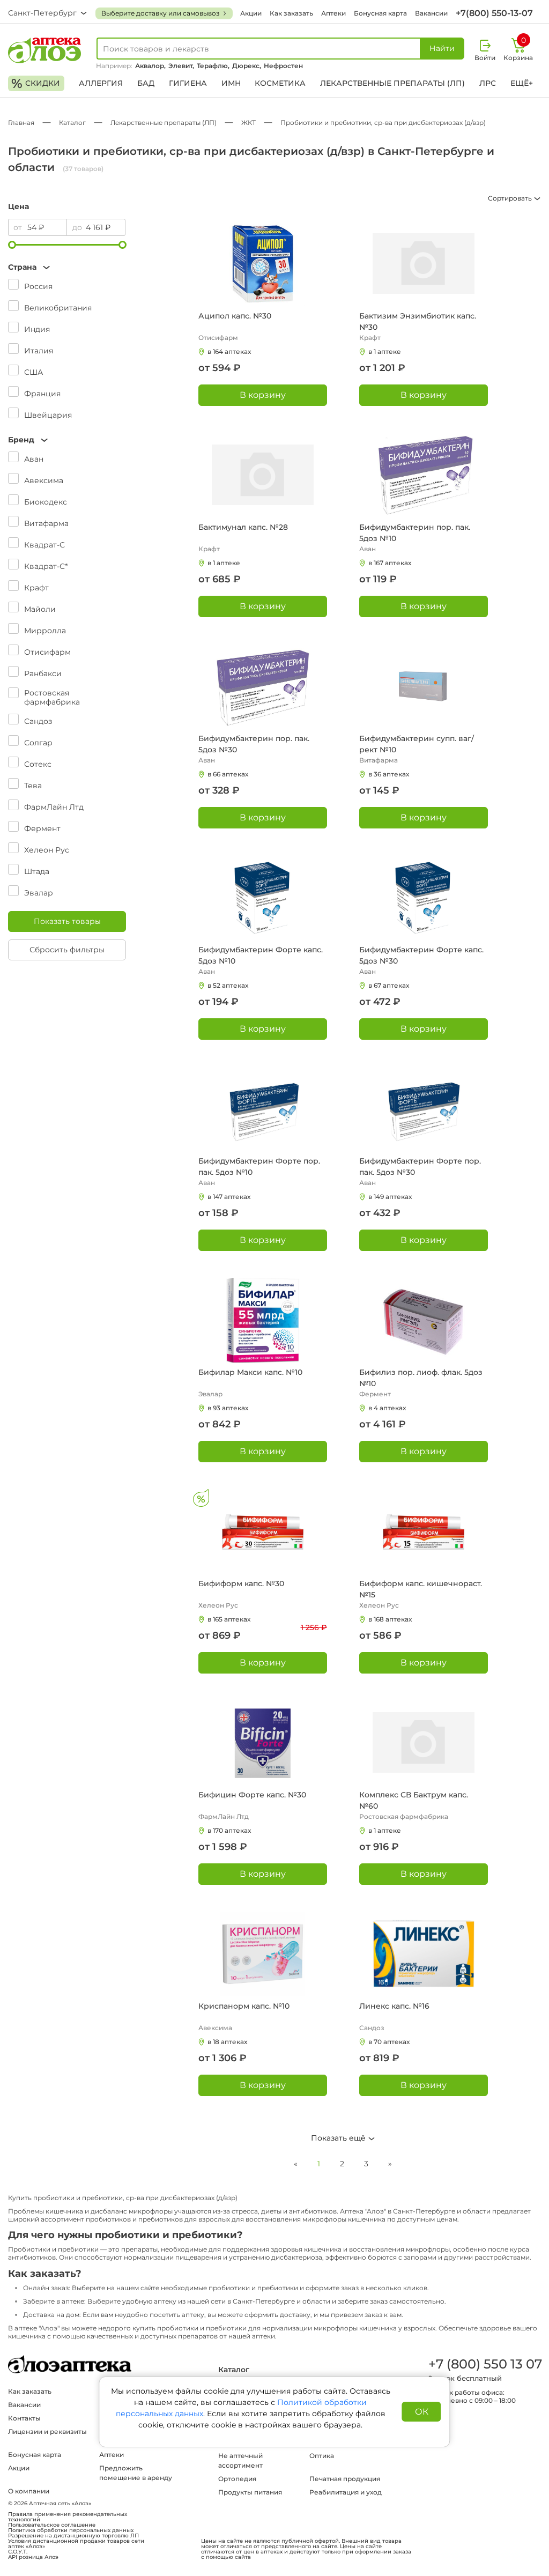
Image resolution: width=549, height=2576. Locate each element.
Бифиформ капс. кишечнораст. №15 (421, 1589)
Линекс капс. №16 (394, 2006)
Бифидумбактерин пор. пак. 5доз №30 (254, 744)
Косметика (280, 83)
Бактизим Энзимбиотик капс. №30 (418, 321)
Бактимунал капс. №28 (243, 527)
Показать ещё (339, 2138)
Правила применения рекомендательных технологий (68, 2517)
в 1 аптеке (385, 351)
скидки (36, 83)
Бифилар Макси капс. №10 (250, 1372)
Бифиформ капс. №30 (241, 1583)
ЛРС (488, 83)
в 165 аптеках (229, 1619)
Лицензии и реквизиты (47, 2431)
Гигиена (188, 83)
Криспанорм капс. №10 (244, 2006)
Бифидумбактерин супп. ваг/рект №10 (417, 744)
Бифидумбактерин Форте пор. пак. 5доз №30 (420, 1167)
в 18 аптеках (227, 2042)
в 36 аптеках (389, 774)
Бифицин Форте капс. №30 (252, 1795)
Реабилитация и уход (346, 2492)
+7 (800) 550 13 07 (485, 2364)
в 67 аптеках (389, 985)
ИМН (231, 83)
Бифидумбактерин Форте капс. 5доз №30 (421, 955)
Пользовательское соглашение (52, 2525)
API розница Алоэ (33, 2557)
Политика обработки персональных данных (71, 2530)
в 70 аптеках (389, 2042)
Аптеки (333, 13)
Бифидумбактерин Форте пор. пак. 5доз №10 (259, 1167)
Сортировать (511, 198)
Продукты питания (250, 2492)
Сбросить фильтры (67, 950)
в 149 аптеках (390, 1197)
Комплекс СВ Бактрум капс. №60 (414, 1800)
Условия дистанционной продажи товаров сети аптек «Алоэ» (76, 2544)
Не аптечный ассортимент (240, 2460)
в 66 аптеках (228, 774)
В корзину (263, 395)
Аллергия (101, 83)
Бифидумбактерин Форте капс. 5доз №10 (261, 955)
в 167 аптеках (390, 563)
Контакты (24, 2418)
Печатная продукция (345, 2479)
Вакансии (431, 13)
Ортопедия (237, 2479)
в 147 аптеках (229, 1197)
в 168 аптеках (390, 1619)
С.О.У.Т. (18, 2552)
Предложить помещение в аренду (136, 2473)
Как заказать (291, 13)
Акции (251, 13)
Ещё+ (522, 83)
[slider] (12, 245)
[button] (67, 267)
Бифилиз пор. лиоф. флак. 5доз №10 (421, 1378)
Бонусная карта (380, 13)
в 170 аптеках (229, 1830)
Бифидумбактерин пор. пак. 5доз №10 (415, 533)
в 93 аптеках (228, 1408)
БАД (146, 83)
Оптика (322, 2456)
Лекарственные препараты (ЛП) (392, 83)
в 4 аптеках (387, 1408)
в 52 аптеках (228, 985)
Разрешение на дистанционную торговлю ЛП (73, 2536)
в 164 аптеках (229, 351)
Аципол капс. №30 (235, 316)
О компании (29, 2491)
